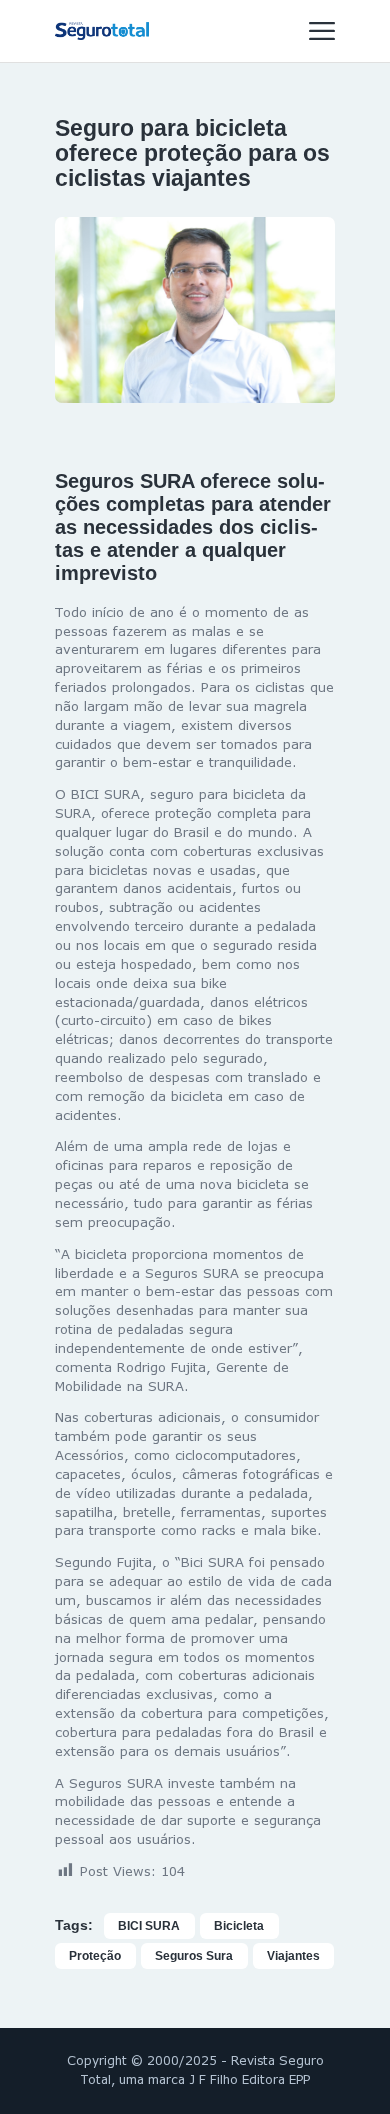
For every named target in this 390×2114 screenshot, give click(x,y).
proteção (95, 1956)
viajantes (293, 1956)
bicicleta (239, 1926)
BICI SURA (149, 1926)
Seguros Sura (194, 1956)
